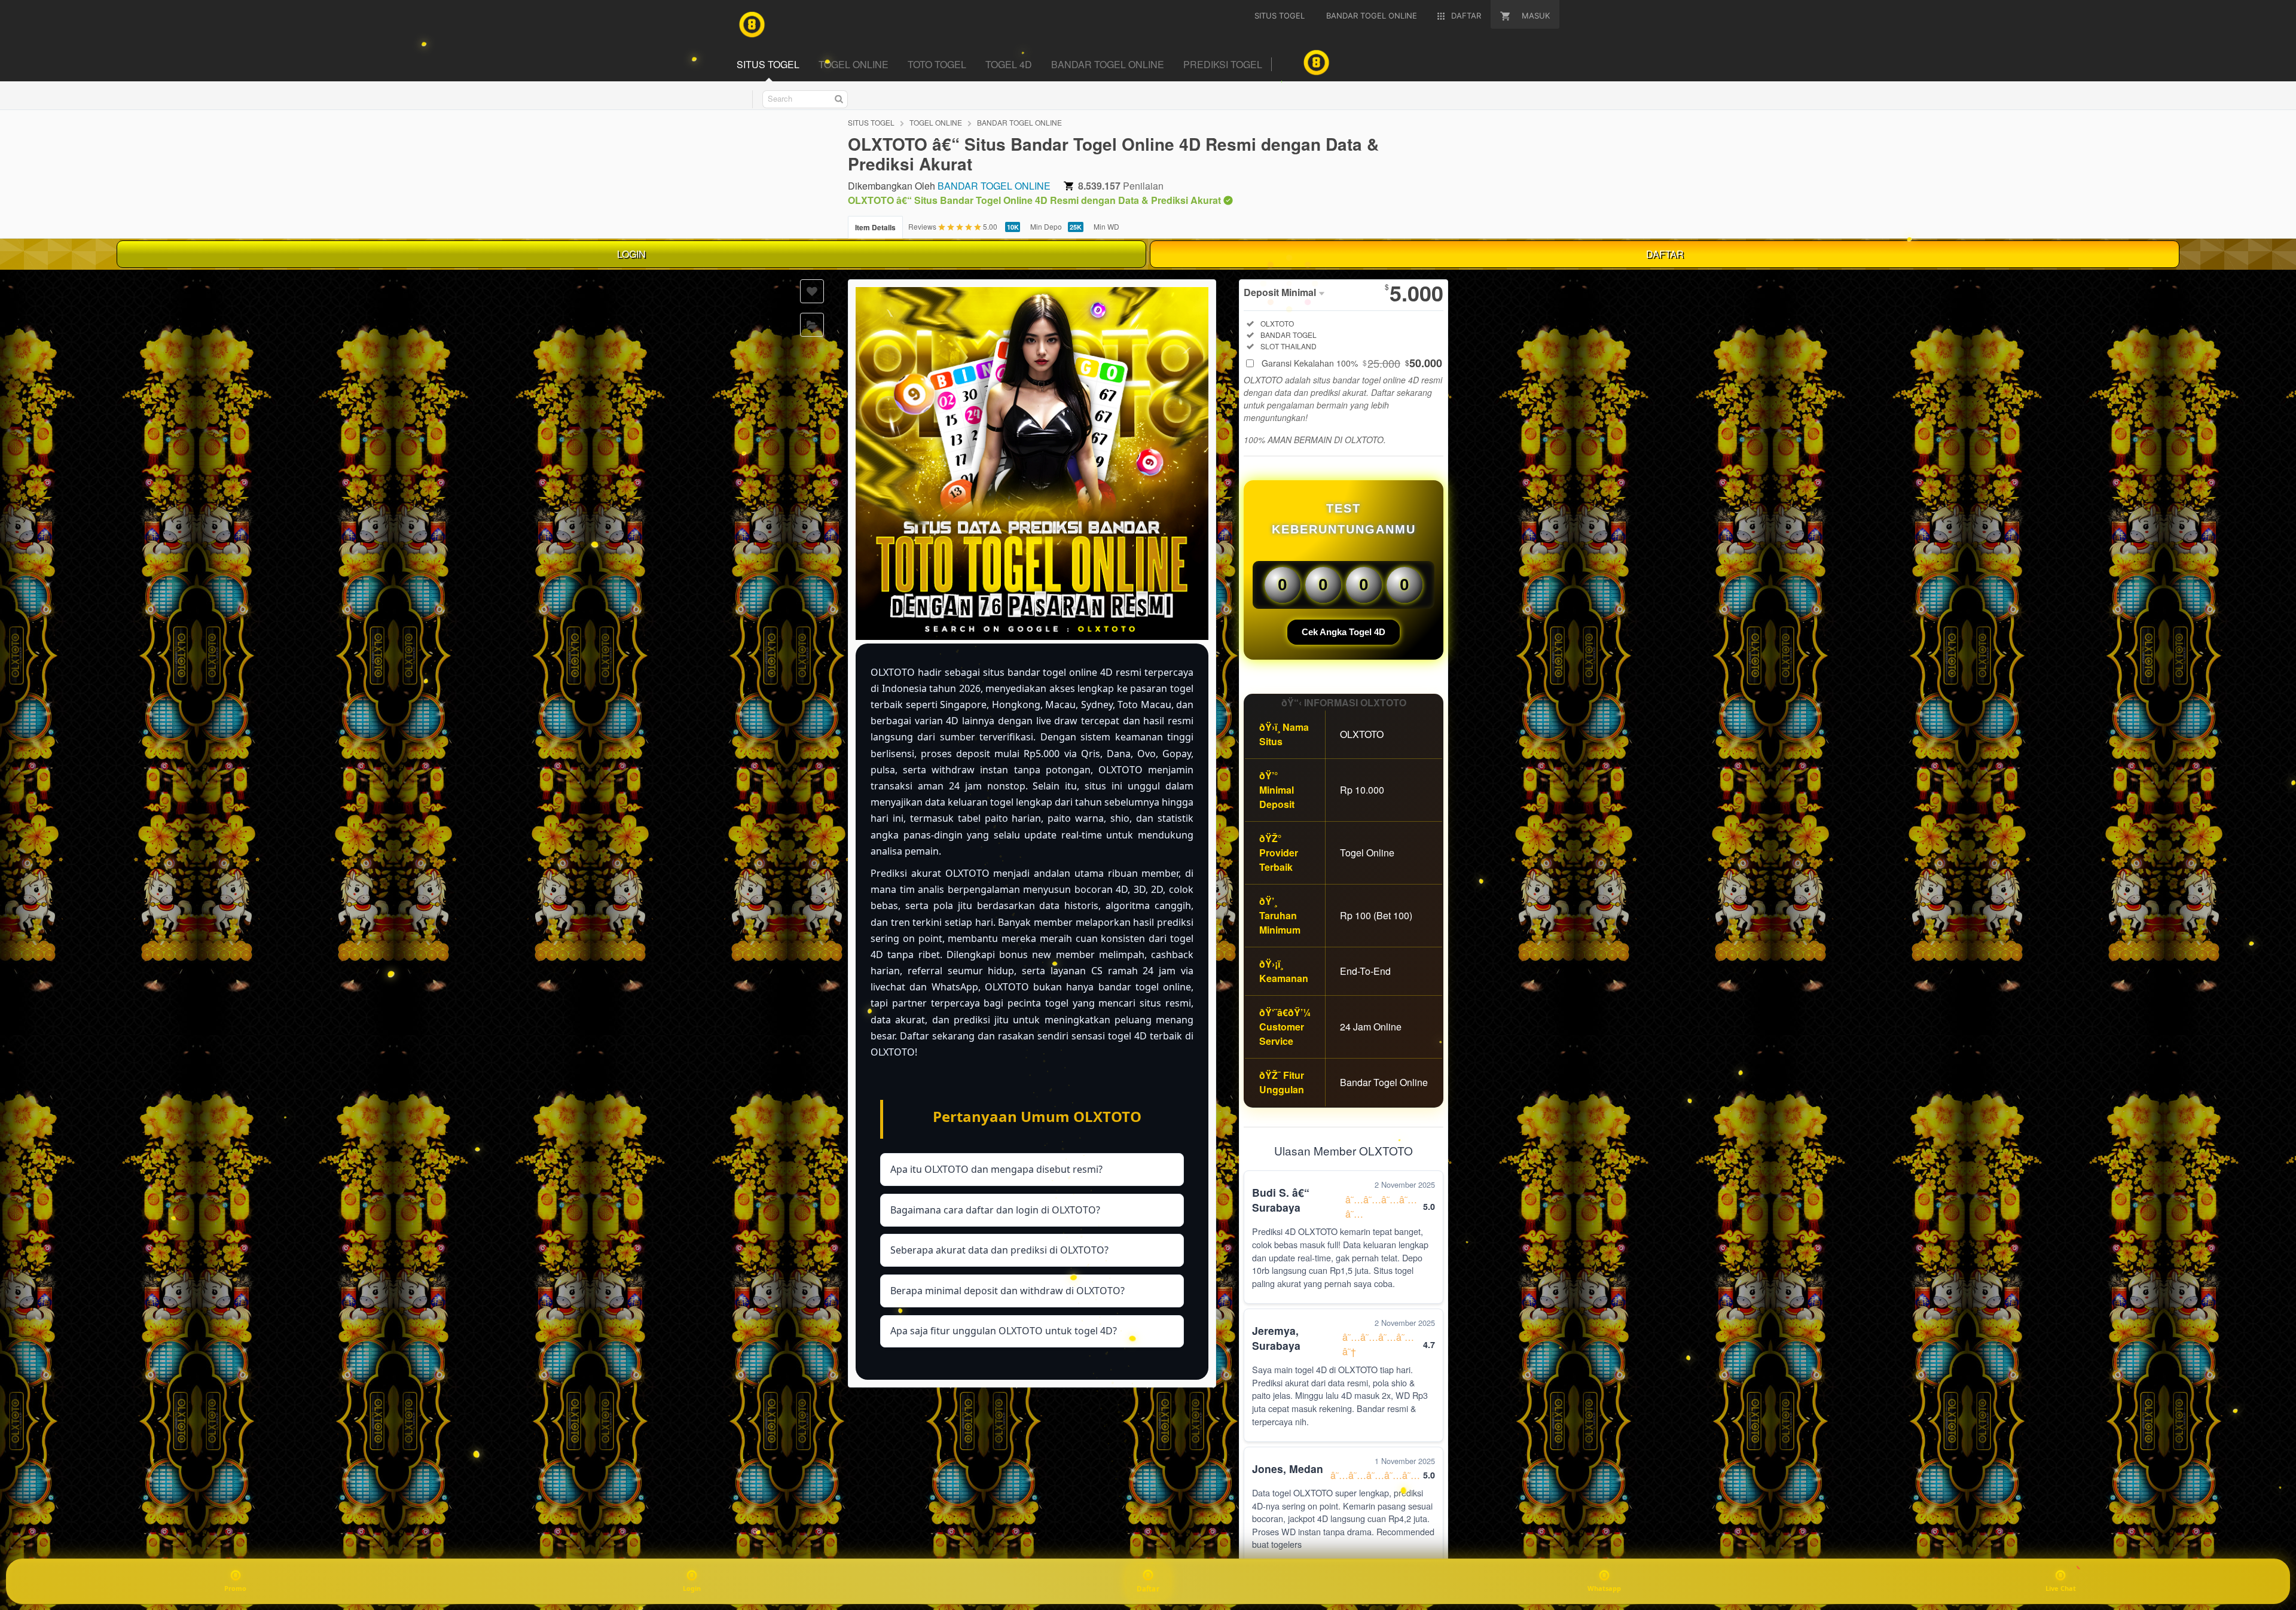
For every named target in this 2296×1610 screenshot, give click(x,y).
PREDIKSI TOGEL (1223, 64)
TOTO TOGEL (937, 64)
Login (692, 1588)
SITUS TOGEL (768, 64)
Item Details (875, 227)
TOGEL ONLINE (854, 64)
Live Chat (2061, 1588)
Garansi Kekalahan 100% (1352, 363)
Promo (235, 1588)
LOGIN (631, 254)
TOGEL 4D (1009, 64)
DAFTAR (1665, 254)
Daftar (1148, 1588)
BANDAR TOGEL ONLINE (1108, 64)
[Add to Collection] (812, 325)
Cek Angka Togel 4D (1344, 632)
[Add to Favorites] (812, 291)
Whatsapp (1604, 1588)
